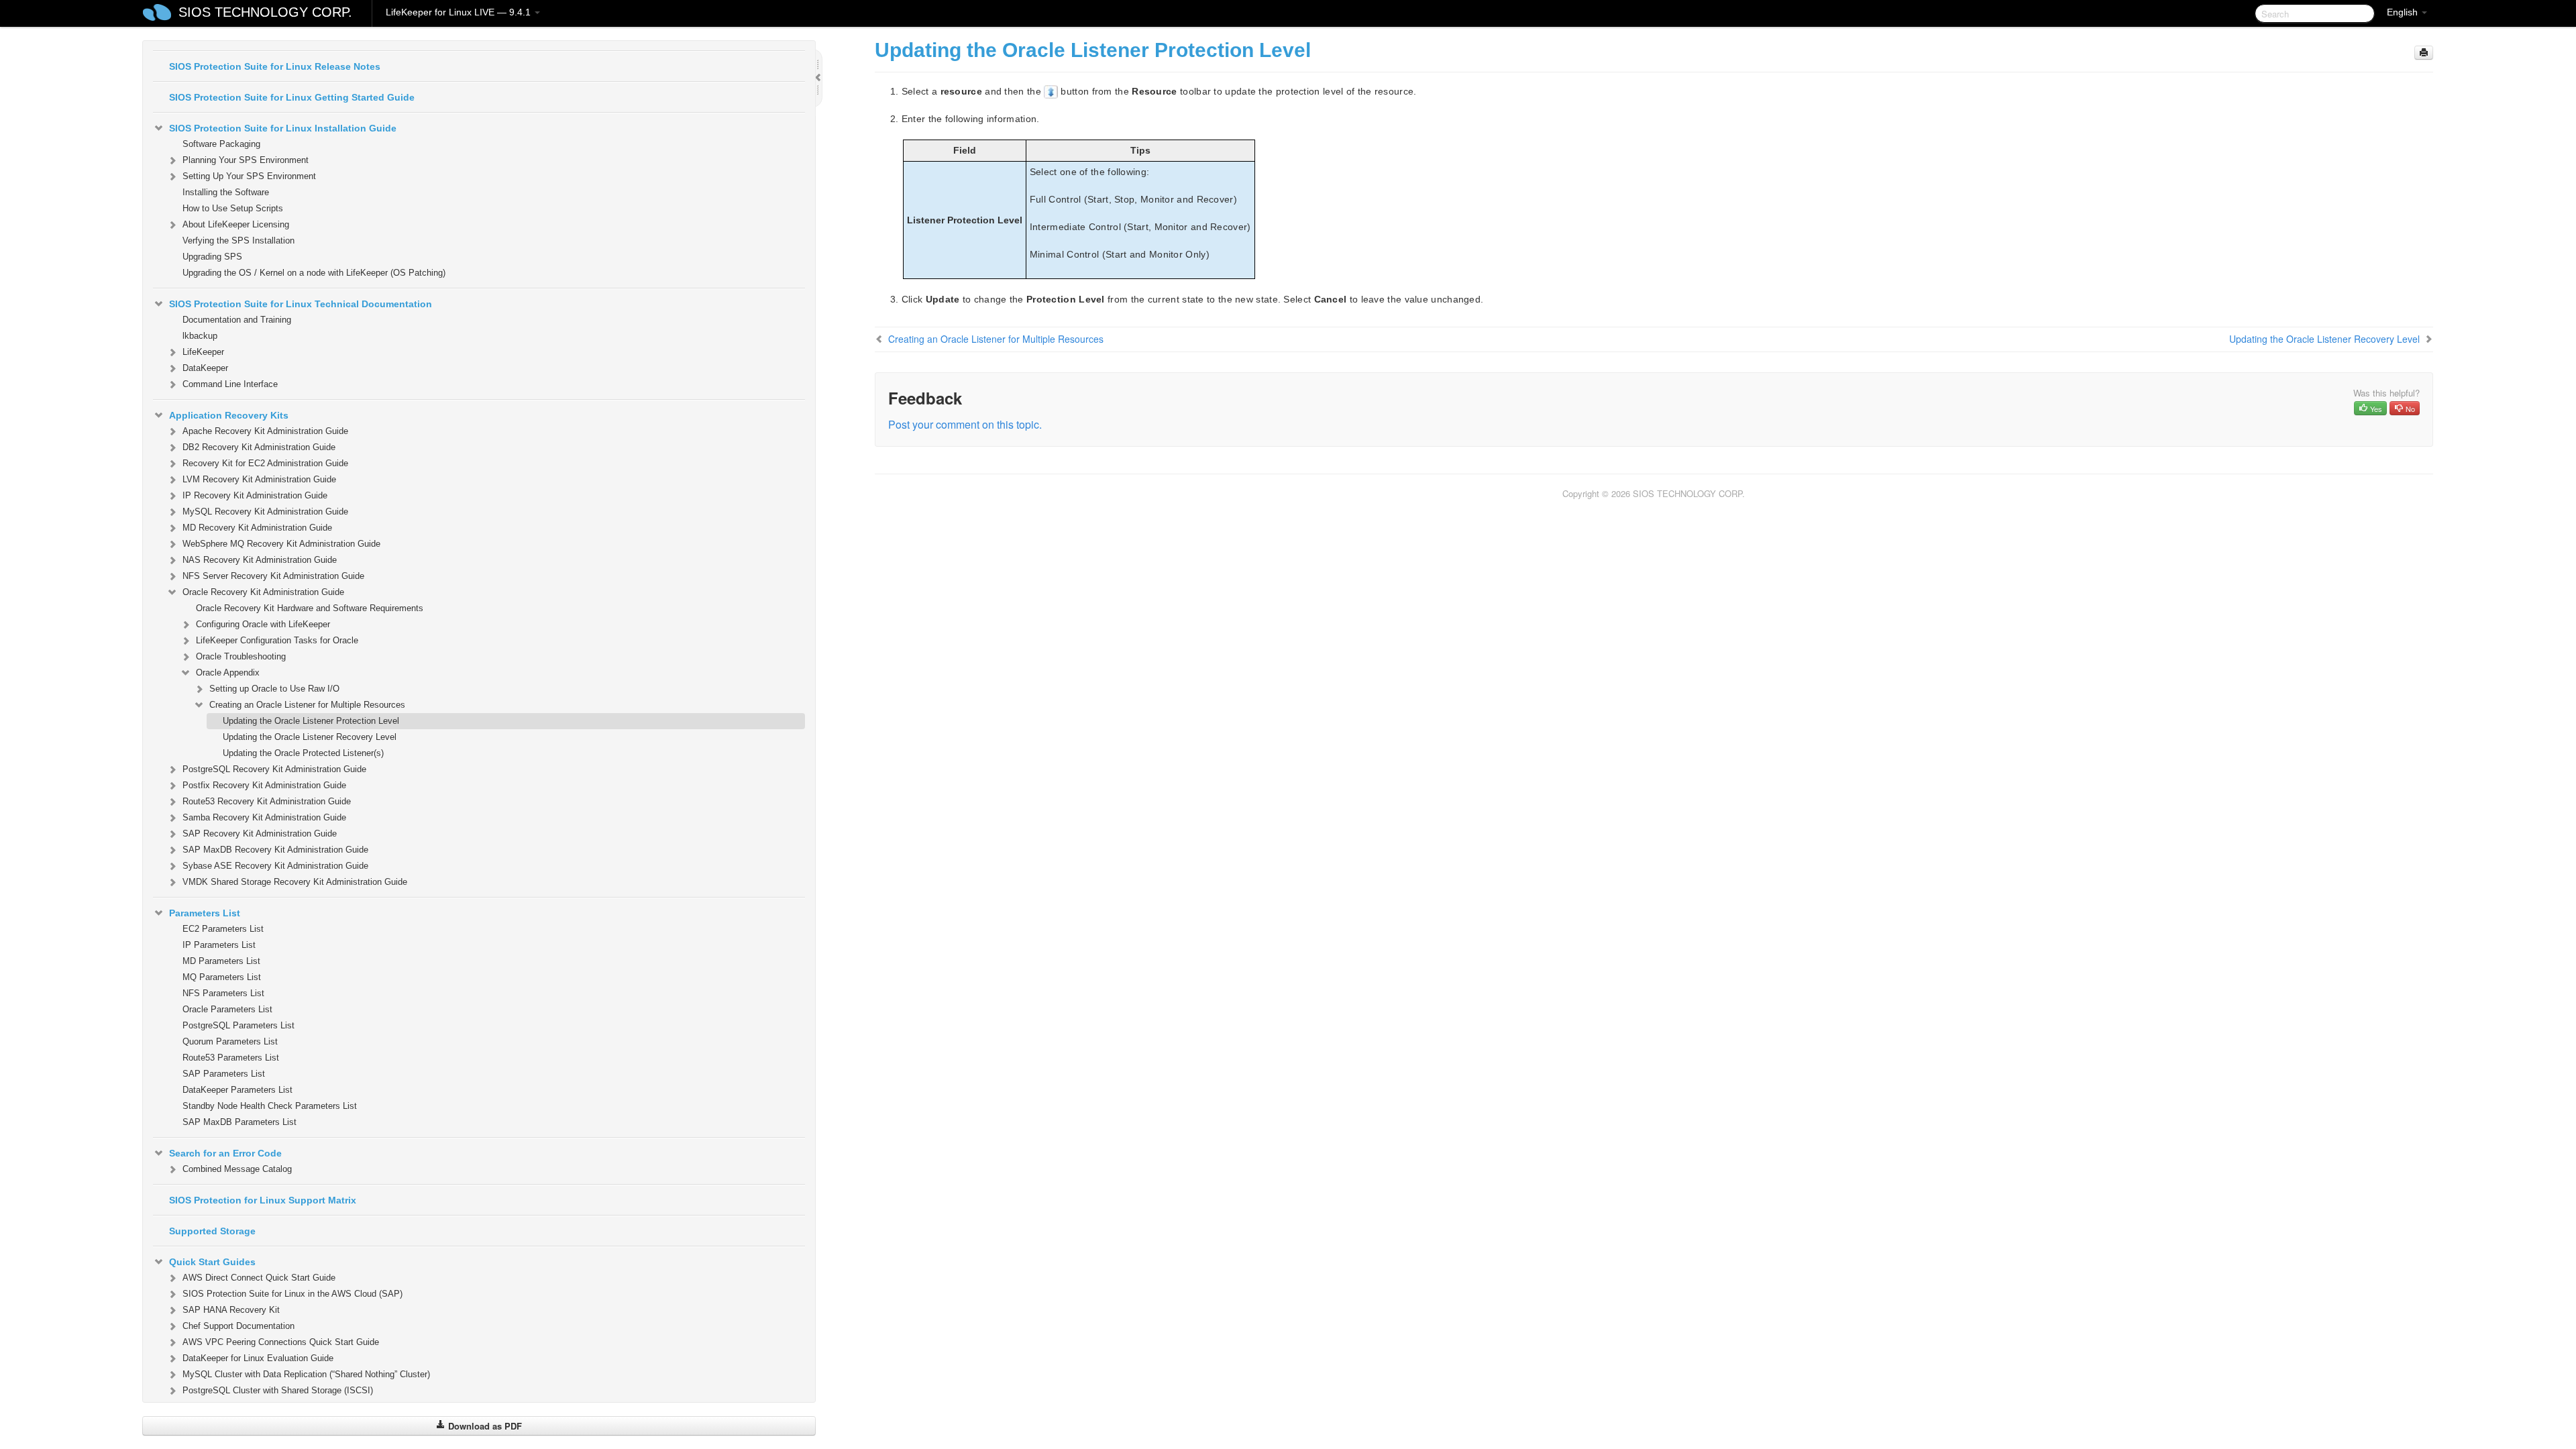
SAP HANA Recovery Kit (231, 1310)
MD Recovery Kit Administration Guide (257, 528)
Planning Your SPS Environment (246, 160)
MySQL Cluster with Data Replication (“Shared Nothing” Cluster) (306, 1374)
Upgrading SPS (212, 257)
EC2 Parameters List (223, 929)
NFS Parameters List (223, 993)
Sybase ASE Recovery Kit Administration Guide (275, 866)
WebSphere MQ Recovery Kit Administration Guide (281, 544)
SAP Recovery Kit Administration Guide (260, 834)
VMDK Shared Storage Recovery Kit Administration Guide (295, 882)
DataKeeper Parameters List (237, 1090)
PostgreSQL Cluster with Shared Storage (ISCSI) (278, 1390)
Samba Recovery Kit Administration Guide (264, 817)
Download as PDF (484, 1426)
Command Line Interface (230, 384)
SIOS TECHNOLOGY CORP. (265, 12)
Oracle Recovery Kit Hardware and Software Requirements (310, 608)
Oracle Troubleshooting (241, 656)
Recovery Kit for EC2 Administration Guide (265, 463)
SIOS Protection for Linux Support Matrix (263, 1200)
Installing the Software (226, 192)
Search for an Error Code (225, 1153)
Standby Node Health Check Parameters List (270, 1106)
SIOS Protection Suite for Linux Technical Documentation (301, 304)
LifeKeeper (203, 352)
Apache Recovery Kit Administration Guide (265, 431)
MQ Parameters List (222, 977)
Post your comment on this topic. (965, 424)
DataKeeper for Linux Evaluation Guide (258, 1358)
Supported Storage (212, 1231)
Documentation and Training (237, 320)
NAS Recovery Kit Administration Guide (260, 560)
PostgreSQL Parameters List (238, 1025)
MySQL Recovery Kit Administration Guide (265, 512)
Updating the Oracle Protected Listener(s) (303, 753)
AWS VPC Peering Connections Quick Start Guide (281, 1342)
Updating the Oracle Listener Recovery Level (310, 737)
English (2404, 12)
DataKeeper (205, 368)
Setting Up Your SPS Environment (249, 176)
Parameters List (205, 913)
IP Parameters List (219, 945)
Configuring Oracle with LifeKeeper (263, 624)
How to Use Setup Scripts (233, 208)
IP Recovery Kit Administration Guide (255, 495)
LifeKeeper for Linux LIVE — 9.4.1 (460, 12)
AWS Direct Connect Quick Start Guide (259, 1278)
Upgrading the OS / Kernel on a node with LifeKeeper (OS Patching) (314, 273)
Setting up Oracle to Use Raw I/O (274, 689)
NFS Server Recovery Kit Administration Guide (273, 576)
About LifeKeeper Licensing (236, 224)
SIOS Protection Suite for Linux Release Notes (275, 66)
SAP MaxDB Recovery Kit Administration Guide (275, 850)
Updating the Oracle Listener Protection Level (311, 721)
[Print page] (2424, 53)
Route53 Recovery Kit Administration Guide (267, 801)
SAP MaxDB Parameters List (239, 1122)
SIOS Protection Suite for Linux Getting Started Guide (292, 97)
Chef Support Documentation (238, 1326)
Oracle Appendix (228, 673)
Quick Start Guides (212, 1262)
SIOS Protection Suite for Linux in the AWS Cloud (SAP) (292, 1294)
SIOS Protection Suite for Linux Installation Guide (283, 128)
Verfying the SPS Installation (238, 240)
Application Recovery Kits (229, 415)
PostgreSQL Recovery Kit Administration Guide (274, 769)
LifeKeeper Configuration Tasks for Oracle (277, 640)
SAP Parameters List (224, 1074)
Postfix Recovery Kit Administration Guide (264, 785)
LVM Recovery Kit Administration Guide (259, 479)
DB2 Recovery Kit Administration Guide (259, 447)
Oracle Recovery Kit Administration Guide (263, 592)
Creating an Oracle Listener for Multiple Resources (307, 705)
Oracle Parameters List (227, 1009)
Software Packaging (221, 144)
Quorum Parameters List (230, 1041)
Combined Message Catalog (237, 1169)
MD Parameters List (221, 961)
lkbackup (200, 336)
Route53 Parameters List (231, 1058)
